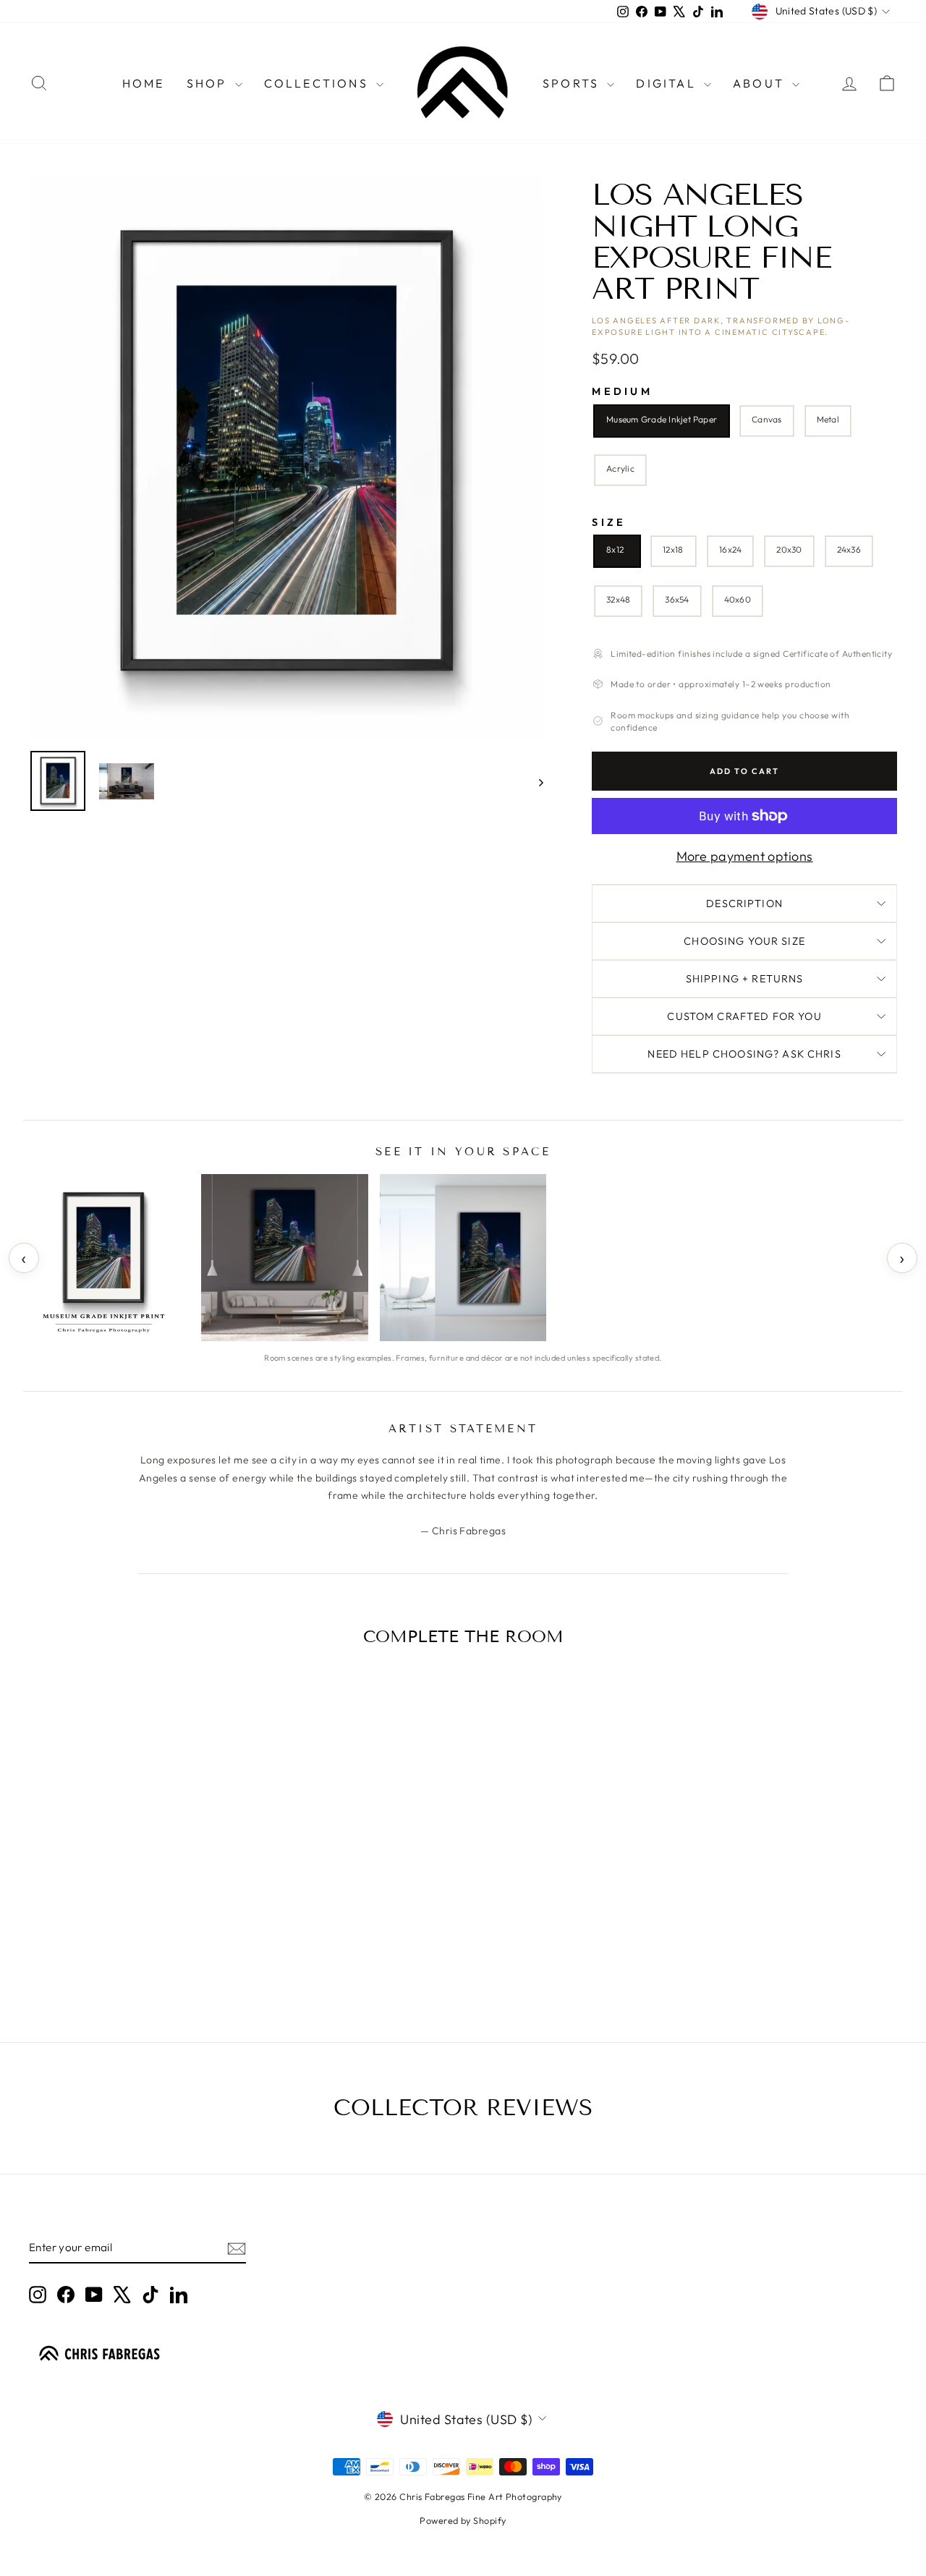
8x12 (615, 549)
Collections (318, 83)
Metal (828, 419)
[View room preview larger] (106, 1257)
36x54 (677, 599)
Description (744, 904)
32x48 (618, 599)
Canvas (766, 419)
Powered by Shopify (463, 2520)
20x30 (789, 549)
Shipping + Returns (745, 979)
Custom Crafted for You (744, 1016)
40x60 (738, 599)
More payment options (745, 856)
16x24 (730, 549)
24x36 (849, 549)
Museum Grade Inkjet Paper (662, 419)
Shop (209, 83)
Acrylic (620, 468)
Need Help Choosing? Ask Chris (744, 1054)
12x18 (673, 549)
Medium (622, 392)
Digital (668, 83)
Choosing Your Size (744, 941)
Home (144, 83)
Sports (573, 83)
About (761, 83)
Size (609, 523)
